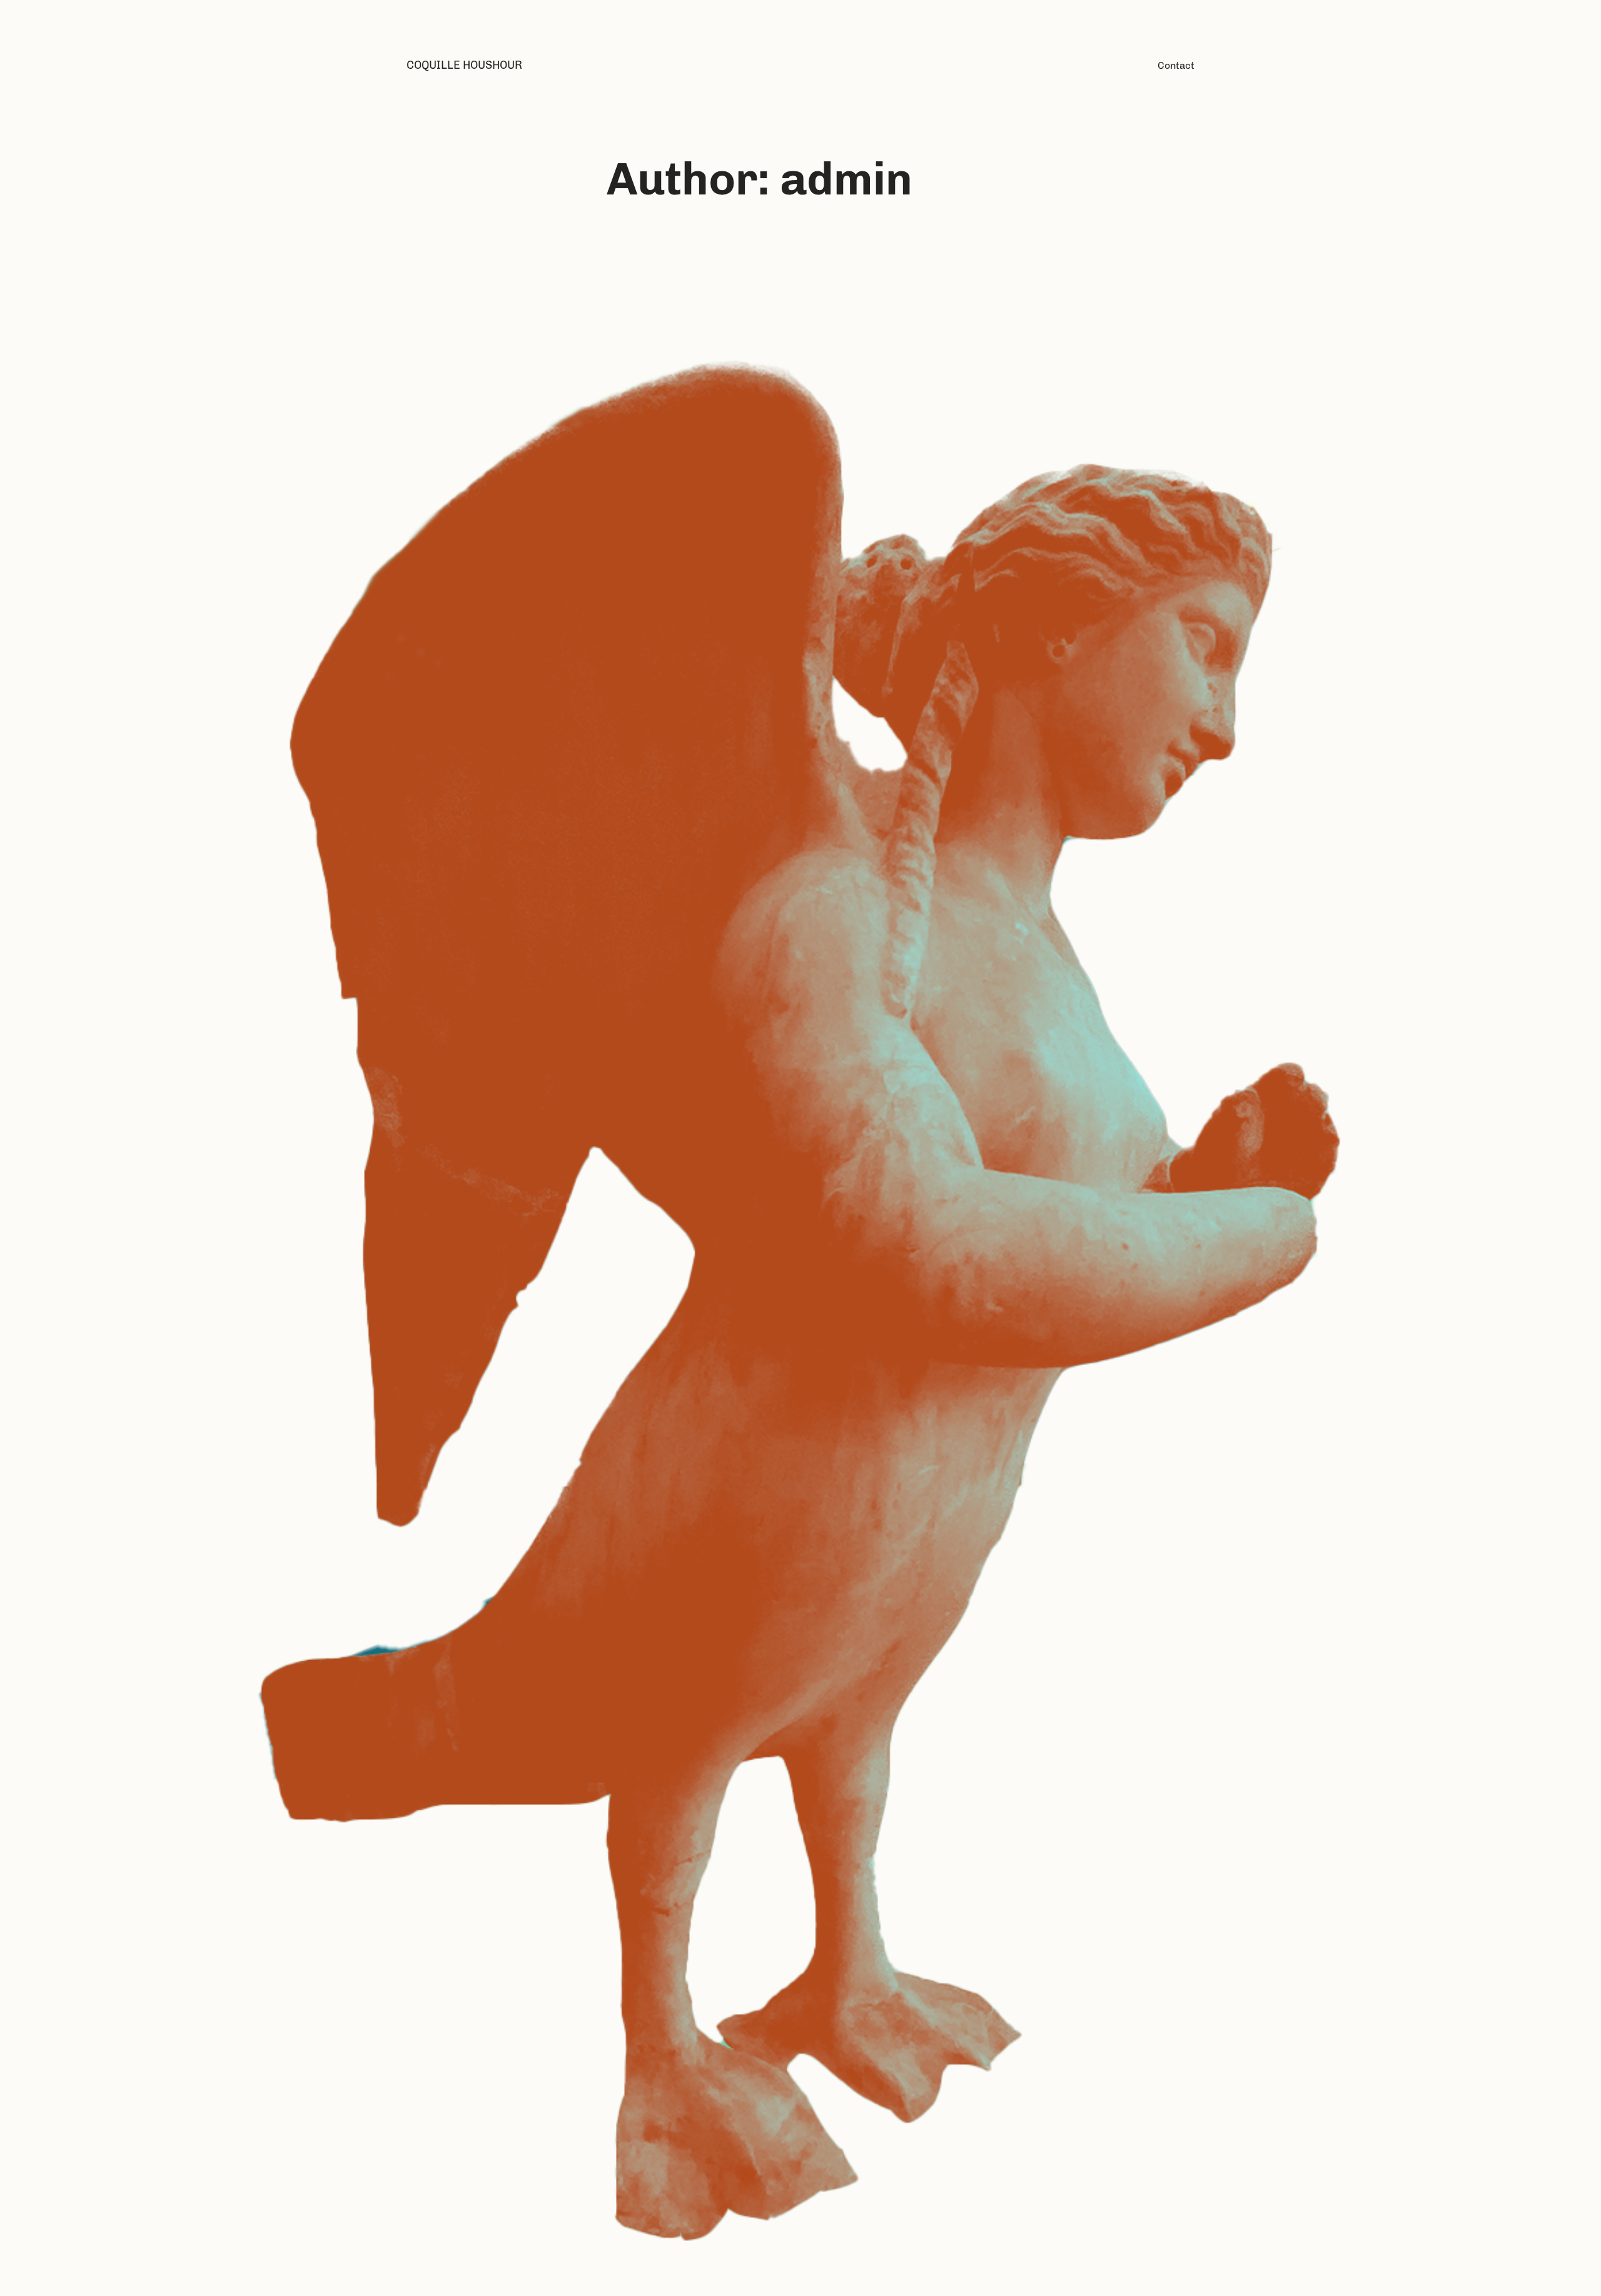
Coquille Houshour (464, 65)
